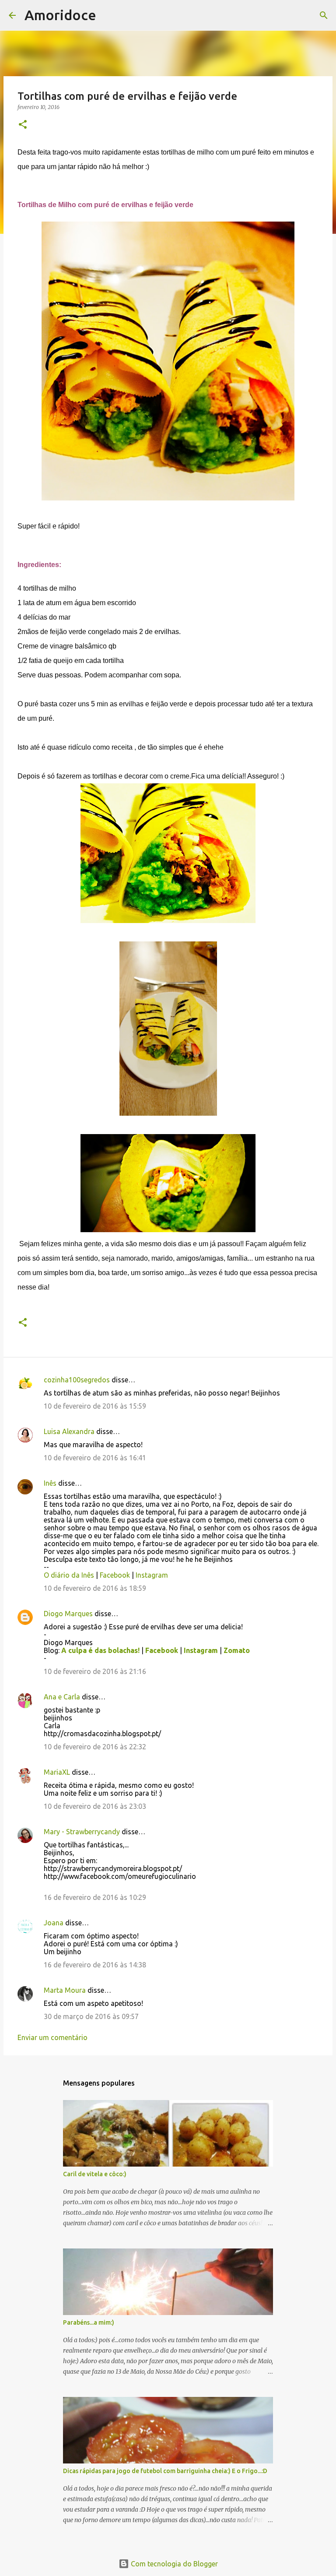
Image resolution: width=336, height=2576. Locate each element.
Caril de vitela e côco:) (95, 2174)
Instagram (152, 1575)
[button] (23, 125)
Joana (54, 1923)
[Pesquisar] (108, 15)
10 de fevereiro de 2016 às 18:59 (95, 1588)
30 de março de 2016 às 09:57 (91, 2016)
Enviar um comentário (52, 2037)
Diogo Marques (68, 1614)
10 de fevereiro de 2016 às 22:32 (95, 1747)
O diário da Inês (69, 1575)
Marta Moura (65, 1990)
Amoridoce (60, 15)
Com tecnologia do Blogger (173, 2564)
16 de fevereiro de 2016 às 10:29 (95, 1897)
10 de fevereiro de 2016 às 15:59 (95, 1406)
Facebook (115, 1575)
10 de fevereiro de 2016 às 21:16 (95, 1671)
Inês (50, 1483)
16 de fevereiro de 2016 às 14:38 (95, 1965)
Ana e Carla (62, 1697)
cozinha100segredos (77, 1380)
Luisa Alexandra (69, 1431)
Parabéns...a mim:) (89, 2322)
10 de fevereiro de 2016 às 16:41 (95, 1458)
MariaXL (57, 1772)
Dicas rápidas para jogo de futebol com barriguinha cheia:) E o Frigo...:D (165, 2471)
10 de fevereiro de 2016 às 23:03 (95, 1806)
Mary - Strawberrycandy (82, 1832)
